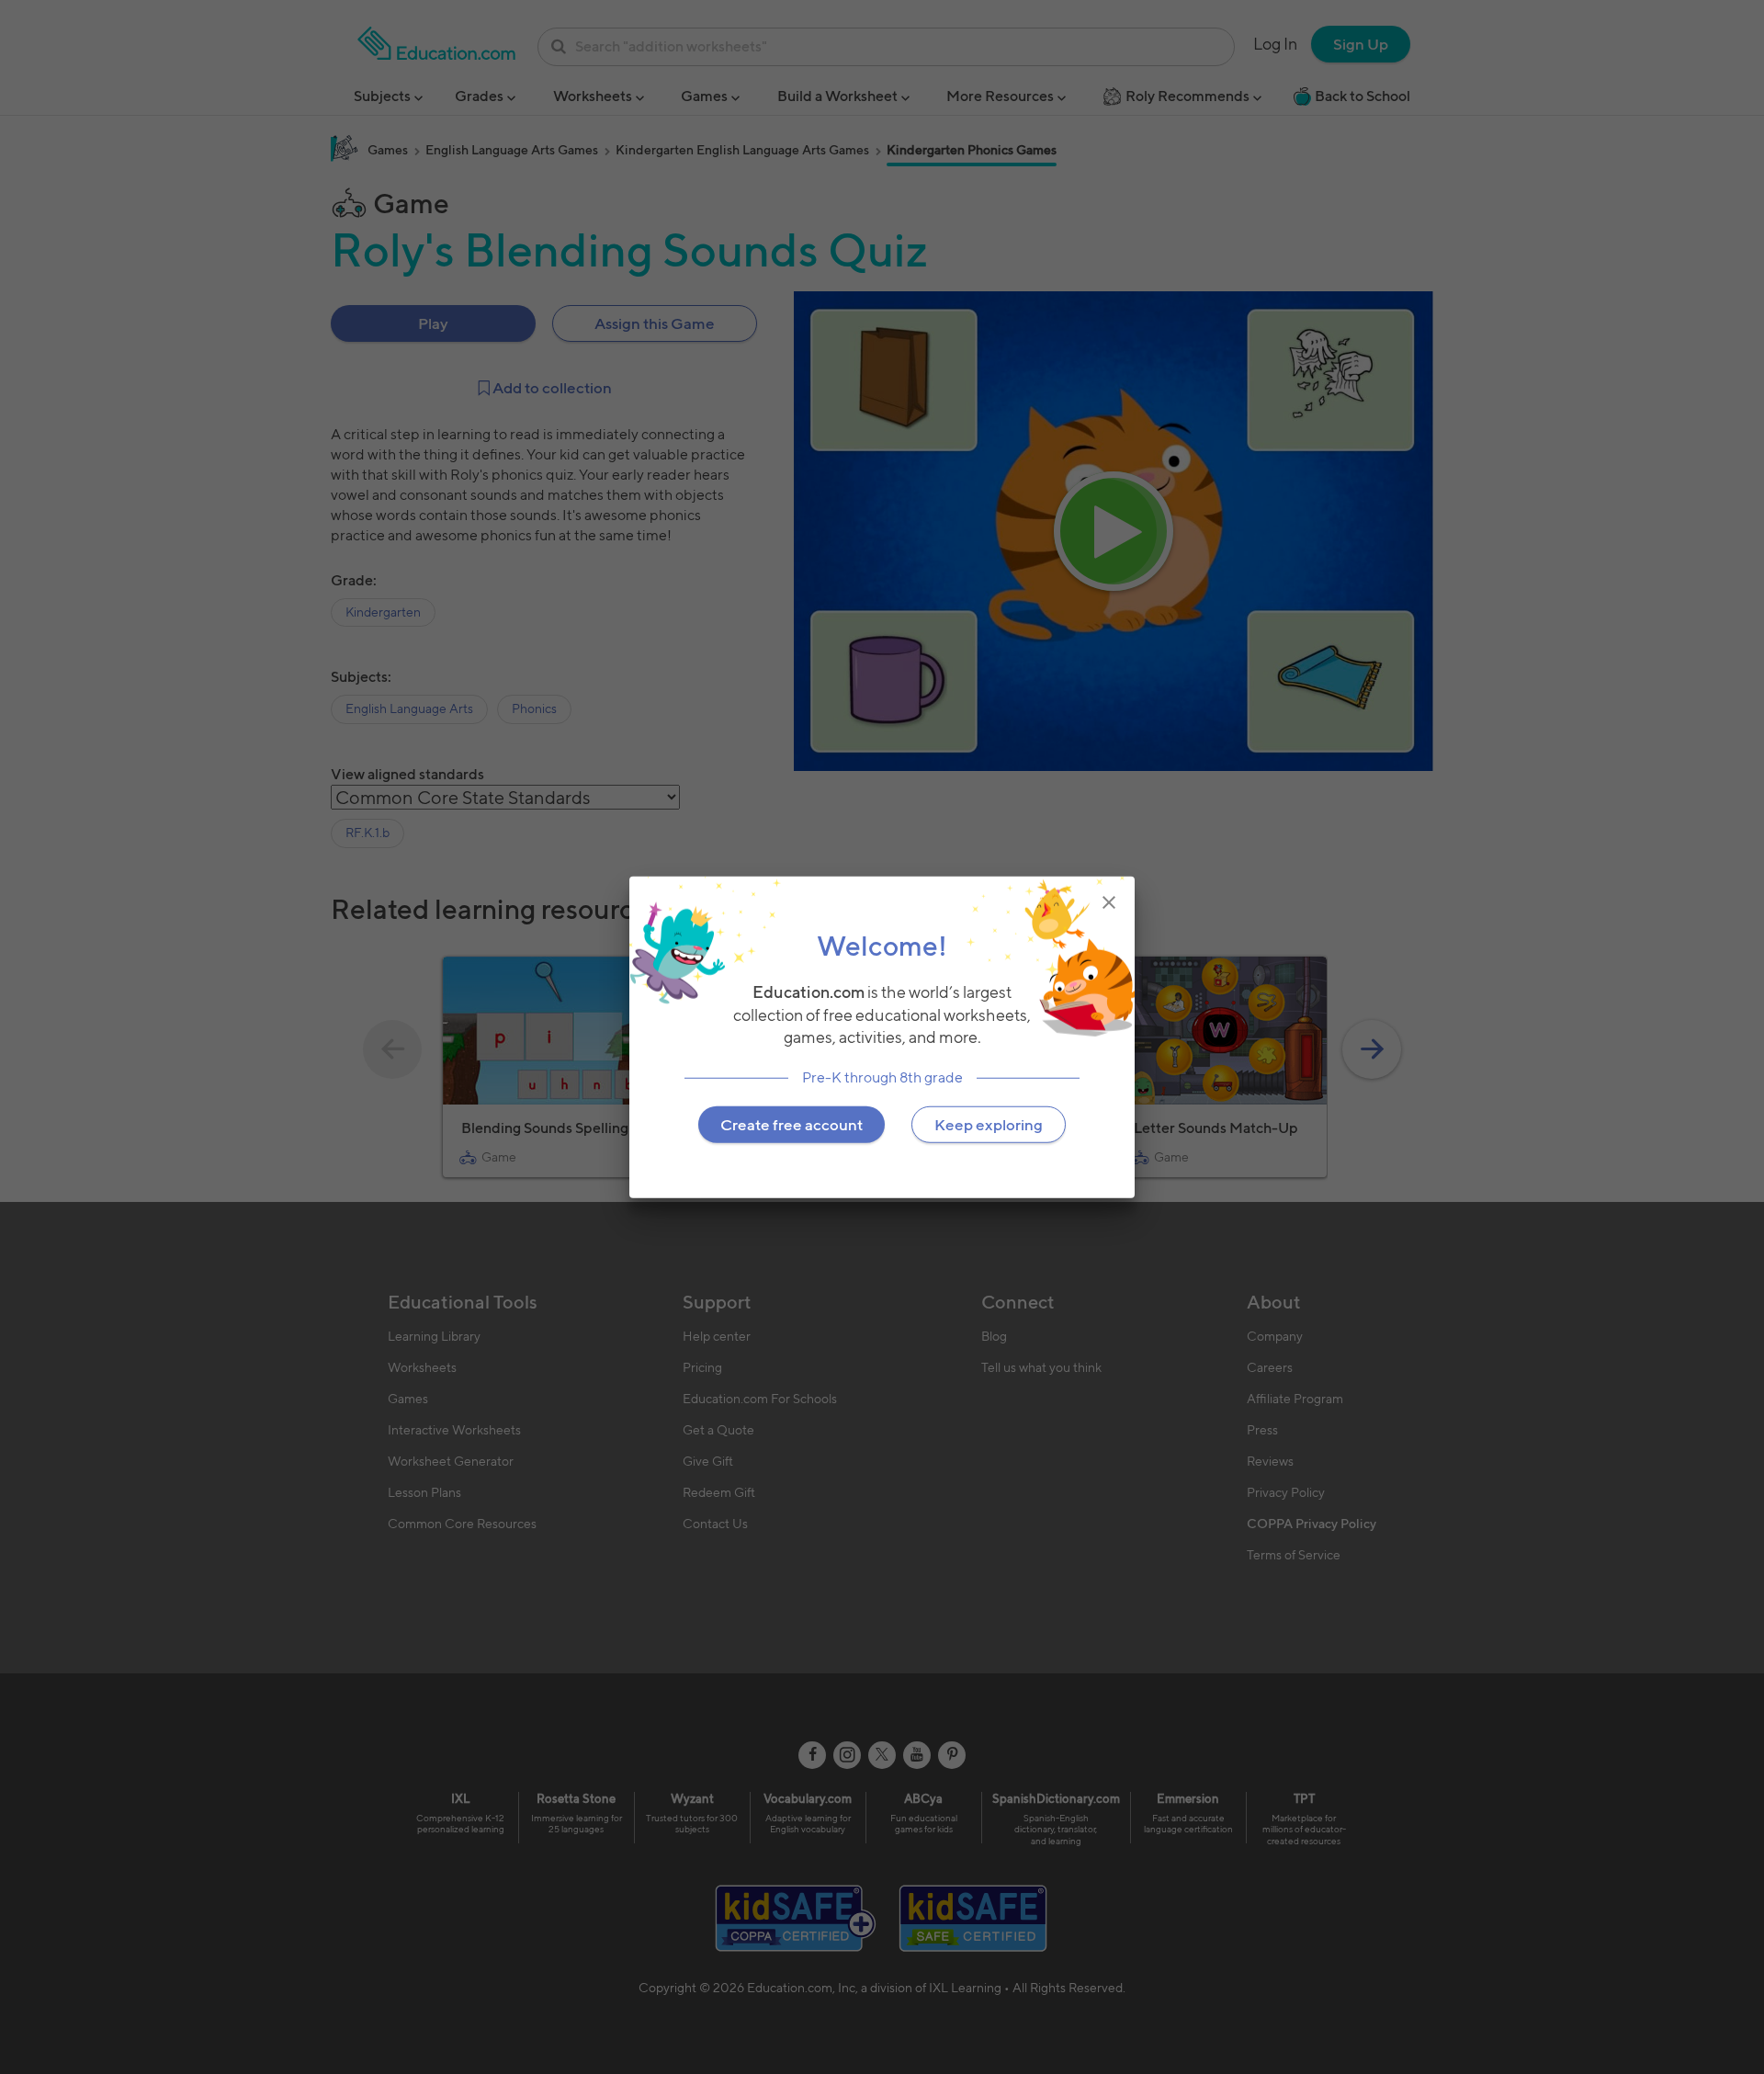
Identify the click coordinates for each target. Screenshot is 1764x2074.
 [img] (1109, 901)
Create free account (792, 1125)
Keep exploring (989, 1125)
